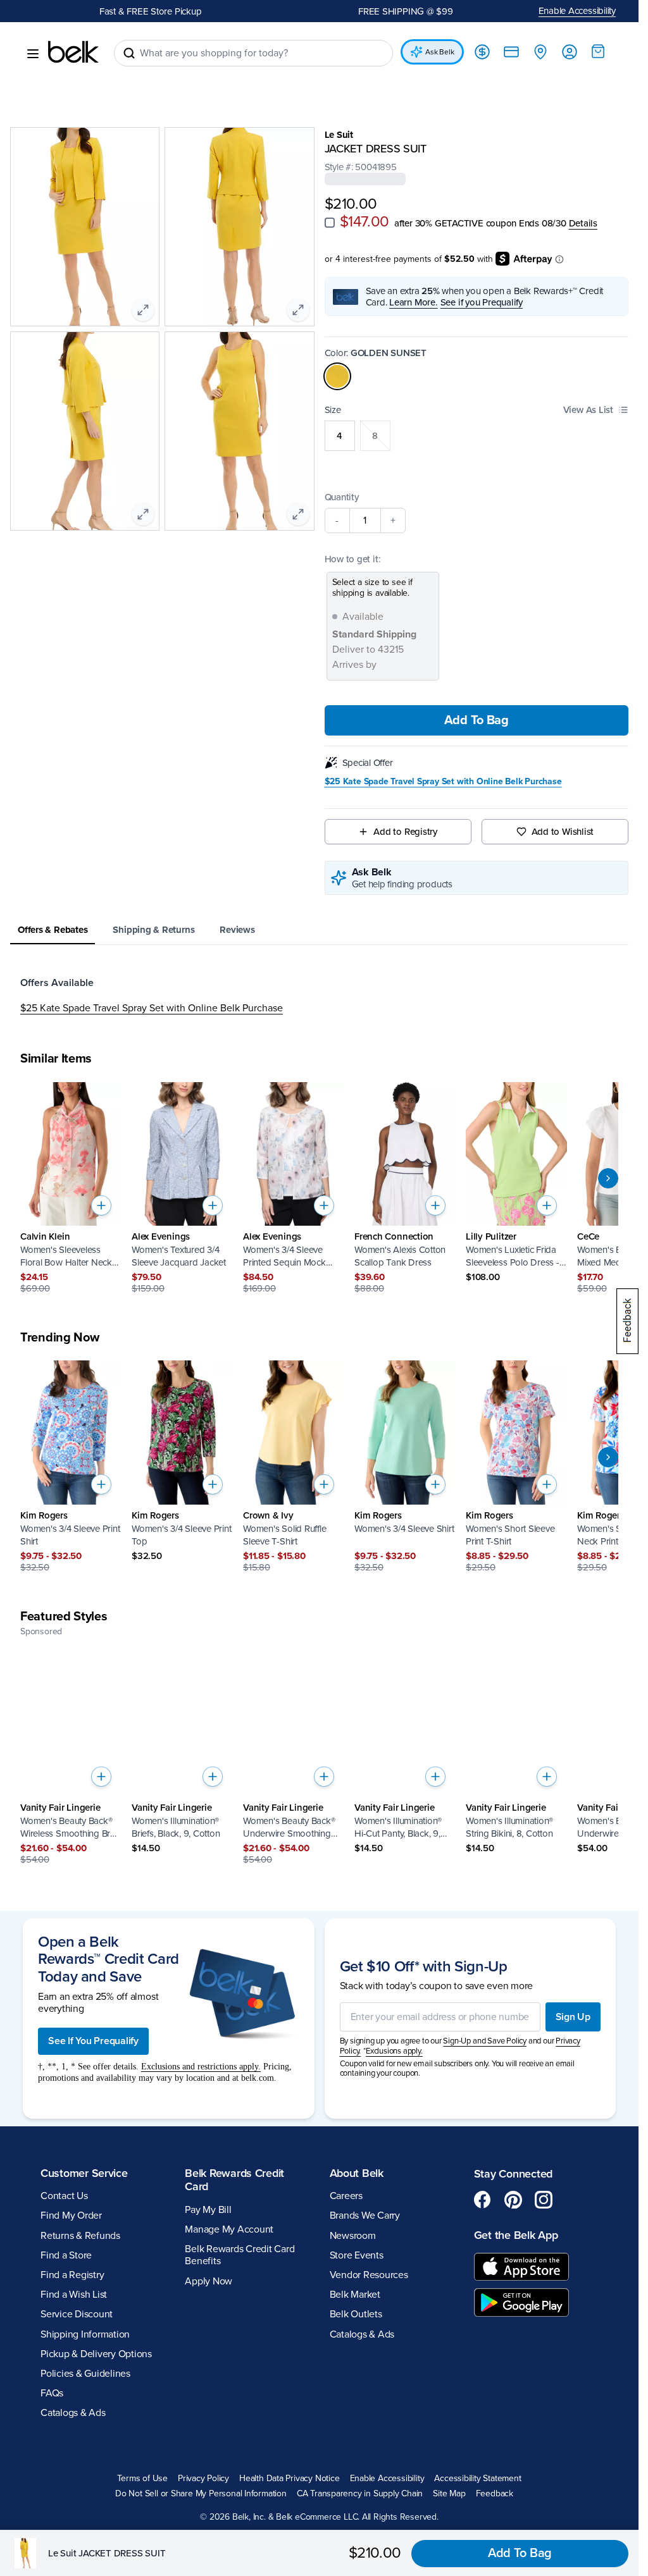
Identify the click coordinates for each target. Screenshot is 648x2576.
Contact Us (64, 2196)
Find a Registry (72, 2275)
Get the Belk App (516, 2235)
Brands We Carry (365, 2215)
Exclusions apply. (394, 2051)
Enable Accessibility (577, 11)
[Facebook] (483, 2200)
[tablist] (319, 931)
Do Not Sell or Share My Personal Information (201, 2494)
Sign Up (573, 2017)
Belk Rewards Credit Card (234, 2180)
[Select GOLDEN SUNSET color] (337, 376)
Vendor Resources (369, 2275)
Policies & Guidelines (85, 2374)
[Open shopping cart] (598, 51)
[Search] (129, 53)
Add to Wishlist (563, 832)
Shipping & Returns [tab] (153, 930)
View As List (588, 410)
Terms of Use (142, 2479)
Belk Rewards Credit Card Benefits (240, 2255)
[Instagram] (544, 2200)
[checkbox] (330, 223)
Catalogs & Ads (73, 2413)
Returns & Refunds (80, 2236)
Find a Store (66, 2255)
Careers (346, 2196)
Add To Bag (477, 720)
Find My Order (71, 2215)
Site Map (449, 2494)
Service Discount (77, 2314)
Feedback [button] (495, 2494)
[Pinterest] (513, 2200)
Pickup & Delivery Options (96, 2354)
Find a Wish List (74, 2295)
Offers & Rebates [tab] (53, 930)
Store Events (357, 2255)
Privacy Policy (203, 2479)
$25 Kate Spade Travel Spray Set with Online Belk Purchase (443, 782)
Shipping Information (85, 2334)
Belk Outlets (356, 2314)
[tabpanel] (319, 995)
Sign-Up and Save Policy (485, 2041)
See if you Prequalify (482, 302)
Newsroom (353, 2236)
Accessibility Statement (477, 2479)
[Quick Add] (101, 1205)
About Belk (357, 2173)
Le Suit (339, 135)
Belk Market (355, 2295)
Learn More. (414, 302)
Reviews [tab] (237, 930)
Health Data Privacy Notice (290, 2479)
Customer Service (84, 2173)
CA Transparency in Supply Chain (360, 2494)
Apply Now (209, 2281)
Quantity (342, 497)
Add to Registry (405, 832)
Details (583, 223)
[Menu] (33, 54)
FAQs (52, 2393)
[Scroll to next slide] (608, 1178)
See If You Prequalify (93, 2041)
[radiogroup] (477, 436)
